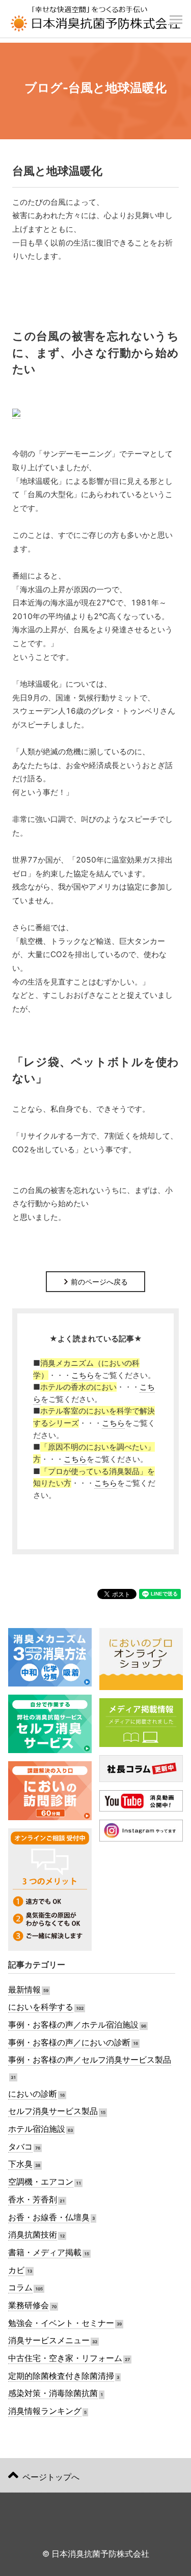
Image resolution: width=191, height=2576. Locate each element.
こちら (83, 1375)
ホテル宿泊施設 (37, 2129)
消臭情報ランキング (45, 2411)
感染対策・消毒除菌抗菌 (53, 2393)
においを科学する (41, 2007)
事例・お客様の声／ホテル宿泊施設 (73, 2025)
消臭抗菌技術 (33, 2235)
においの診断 (33, 2094)
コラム (20, 2288)
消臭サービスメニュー (49, 2340)
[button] (176, 14)
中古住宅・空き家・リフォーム (65, 2358)
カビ (16, 2270)
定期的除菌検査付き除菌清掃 (61, 2376)
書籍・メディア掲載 (45, 2252)
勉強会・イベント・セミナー (61, 2323)
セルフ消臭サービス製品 (53, 2111)
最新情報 (24, 1990)
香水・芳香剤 (33, 2200)
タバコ (20, 2147)
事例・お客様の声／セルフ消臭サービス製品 (90, 2060)
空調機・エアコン (41, 2182)
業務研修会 (29, 2305)
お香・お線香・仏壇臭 (49, 2217)
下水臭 (20, 2164)
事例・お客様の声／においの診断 (69, 2043)
